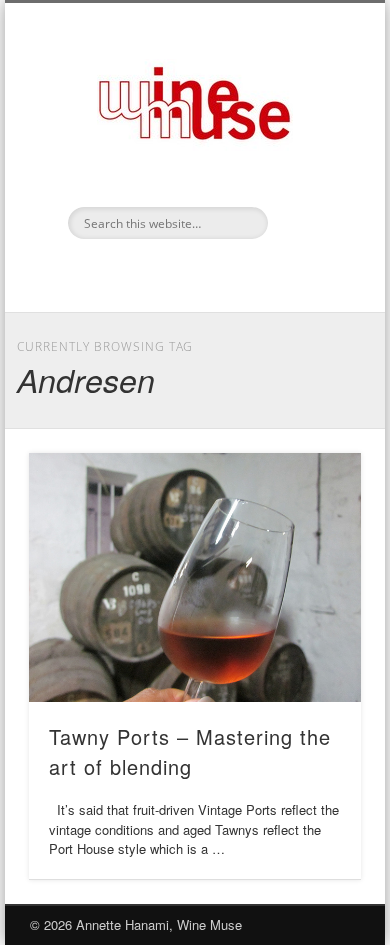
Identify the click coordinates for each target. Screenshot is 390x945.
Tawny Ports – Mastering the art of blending (190, 751)
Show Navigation (312, 179)
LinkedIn (192, 273)
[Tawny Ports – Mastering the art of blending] (195, 577)
